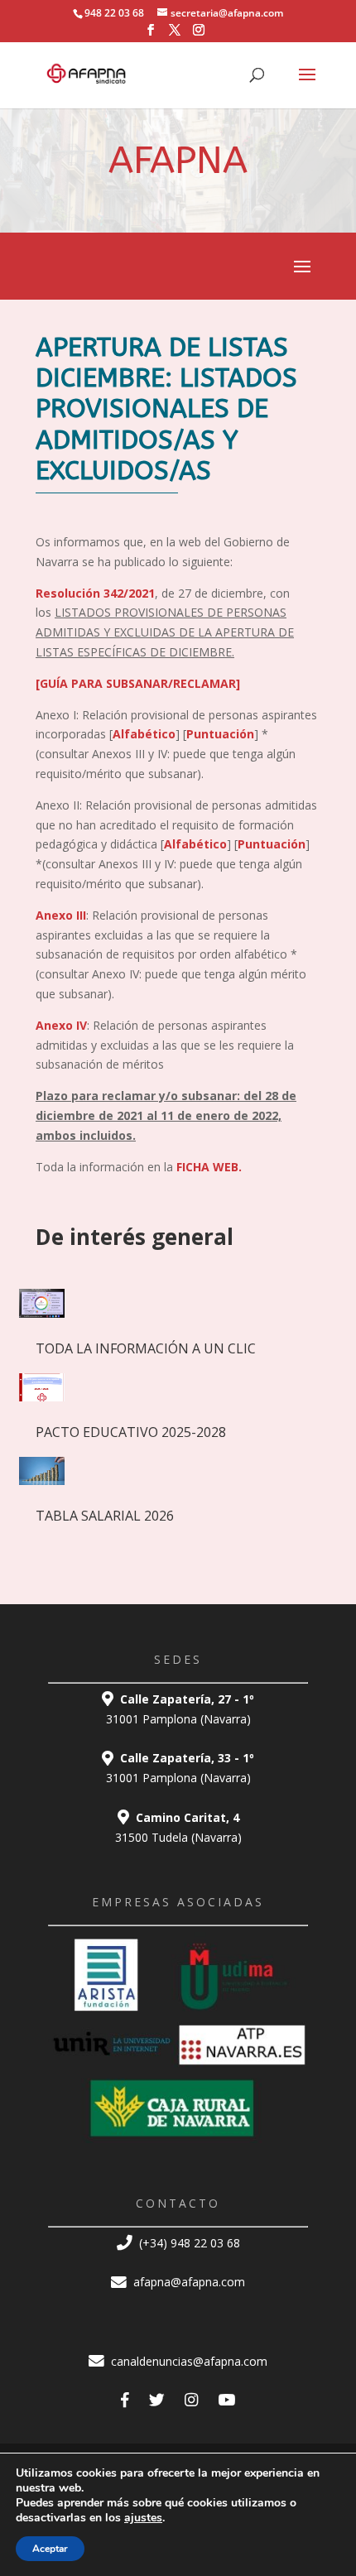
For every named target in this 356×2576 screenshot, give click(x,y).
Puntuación (220, 734)
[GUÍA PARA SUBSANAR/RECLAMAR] (140, 683)
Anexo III (61, 915)
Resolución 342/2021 (95, 593)
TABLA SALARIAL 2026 (105, 1516)
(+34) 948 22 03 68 (188, 2243)
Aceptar (50, 2549)
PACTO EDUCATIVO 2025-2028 (131, 1432)
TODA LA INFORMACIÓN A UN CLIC (146, 1348)
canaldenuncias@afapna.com (188, 2361)
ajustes (143, 2518)
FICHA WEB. (209, 1167)
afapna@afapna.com (188, 2282)
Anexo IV (61, 1025)
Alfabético (144, 734)
